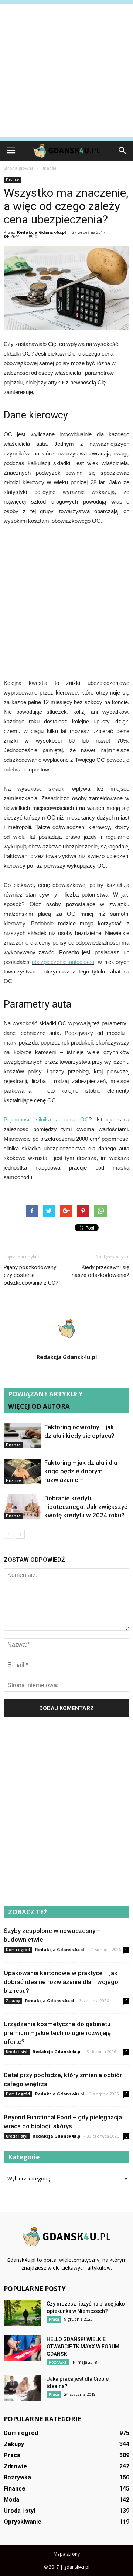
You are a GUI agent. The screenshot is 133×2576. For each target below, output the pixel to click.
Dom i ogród (18, 1950)
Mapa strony (67, 2554)
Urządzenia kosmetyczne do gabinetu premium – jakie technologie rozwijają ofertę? (57, 2033)
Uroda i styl (17, 2052)
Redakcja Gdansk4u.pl (42, 232)
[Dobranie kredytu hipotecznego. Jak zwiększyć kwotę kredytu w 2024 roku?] (22, 1507)
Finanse (13, 180)
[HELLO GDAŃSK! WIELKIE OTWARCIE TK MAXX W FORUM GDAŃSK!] (22, 2348)
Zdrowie (15, 2466)
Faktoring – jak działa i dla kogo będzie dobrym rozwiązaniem (81, 1471)
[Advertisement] (66, 70)
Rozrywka (58, 2362)
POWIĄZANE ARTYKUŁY (45, 1394)
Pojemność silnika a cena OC (46, 1119)
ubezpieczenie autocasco (63, 962)
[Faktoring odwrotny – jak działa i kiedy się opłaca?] (22, 1436)
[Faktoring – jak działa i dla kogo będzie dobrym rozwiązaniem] (22, 1471)
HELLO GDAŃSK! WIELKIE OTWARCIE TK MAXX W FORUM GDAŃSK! (83, 2347)
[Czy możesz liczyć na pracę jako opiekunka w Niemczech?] (22, 2313)
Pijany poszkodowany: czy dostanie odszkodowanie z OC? (31, 1275)
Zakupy (13, 2001)
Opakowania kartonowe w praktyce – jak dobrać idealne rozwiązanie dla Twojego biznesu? (61, 1982)
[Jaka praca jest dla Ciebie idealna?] (22, 2388)
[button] (123, 151)
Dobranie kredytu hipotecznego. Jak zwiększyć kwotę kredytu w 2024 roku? (86, 1507)
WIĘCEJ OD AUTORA (39, 1406)
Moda (11, 2500)
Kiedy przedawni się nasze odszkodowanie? (100, 1271)
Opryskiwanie (23, 2522)
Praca (54, 2319)
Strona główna (19, 168)
